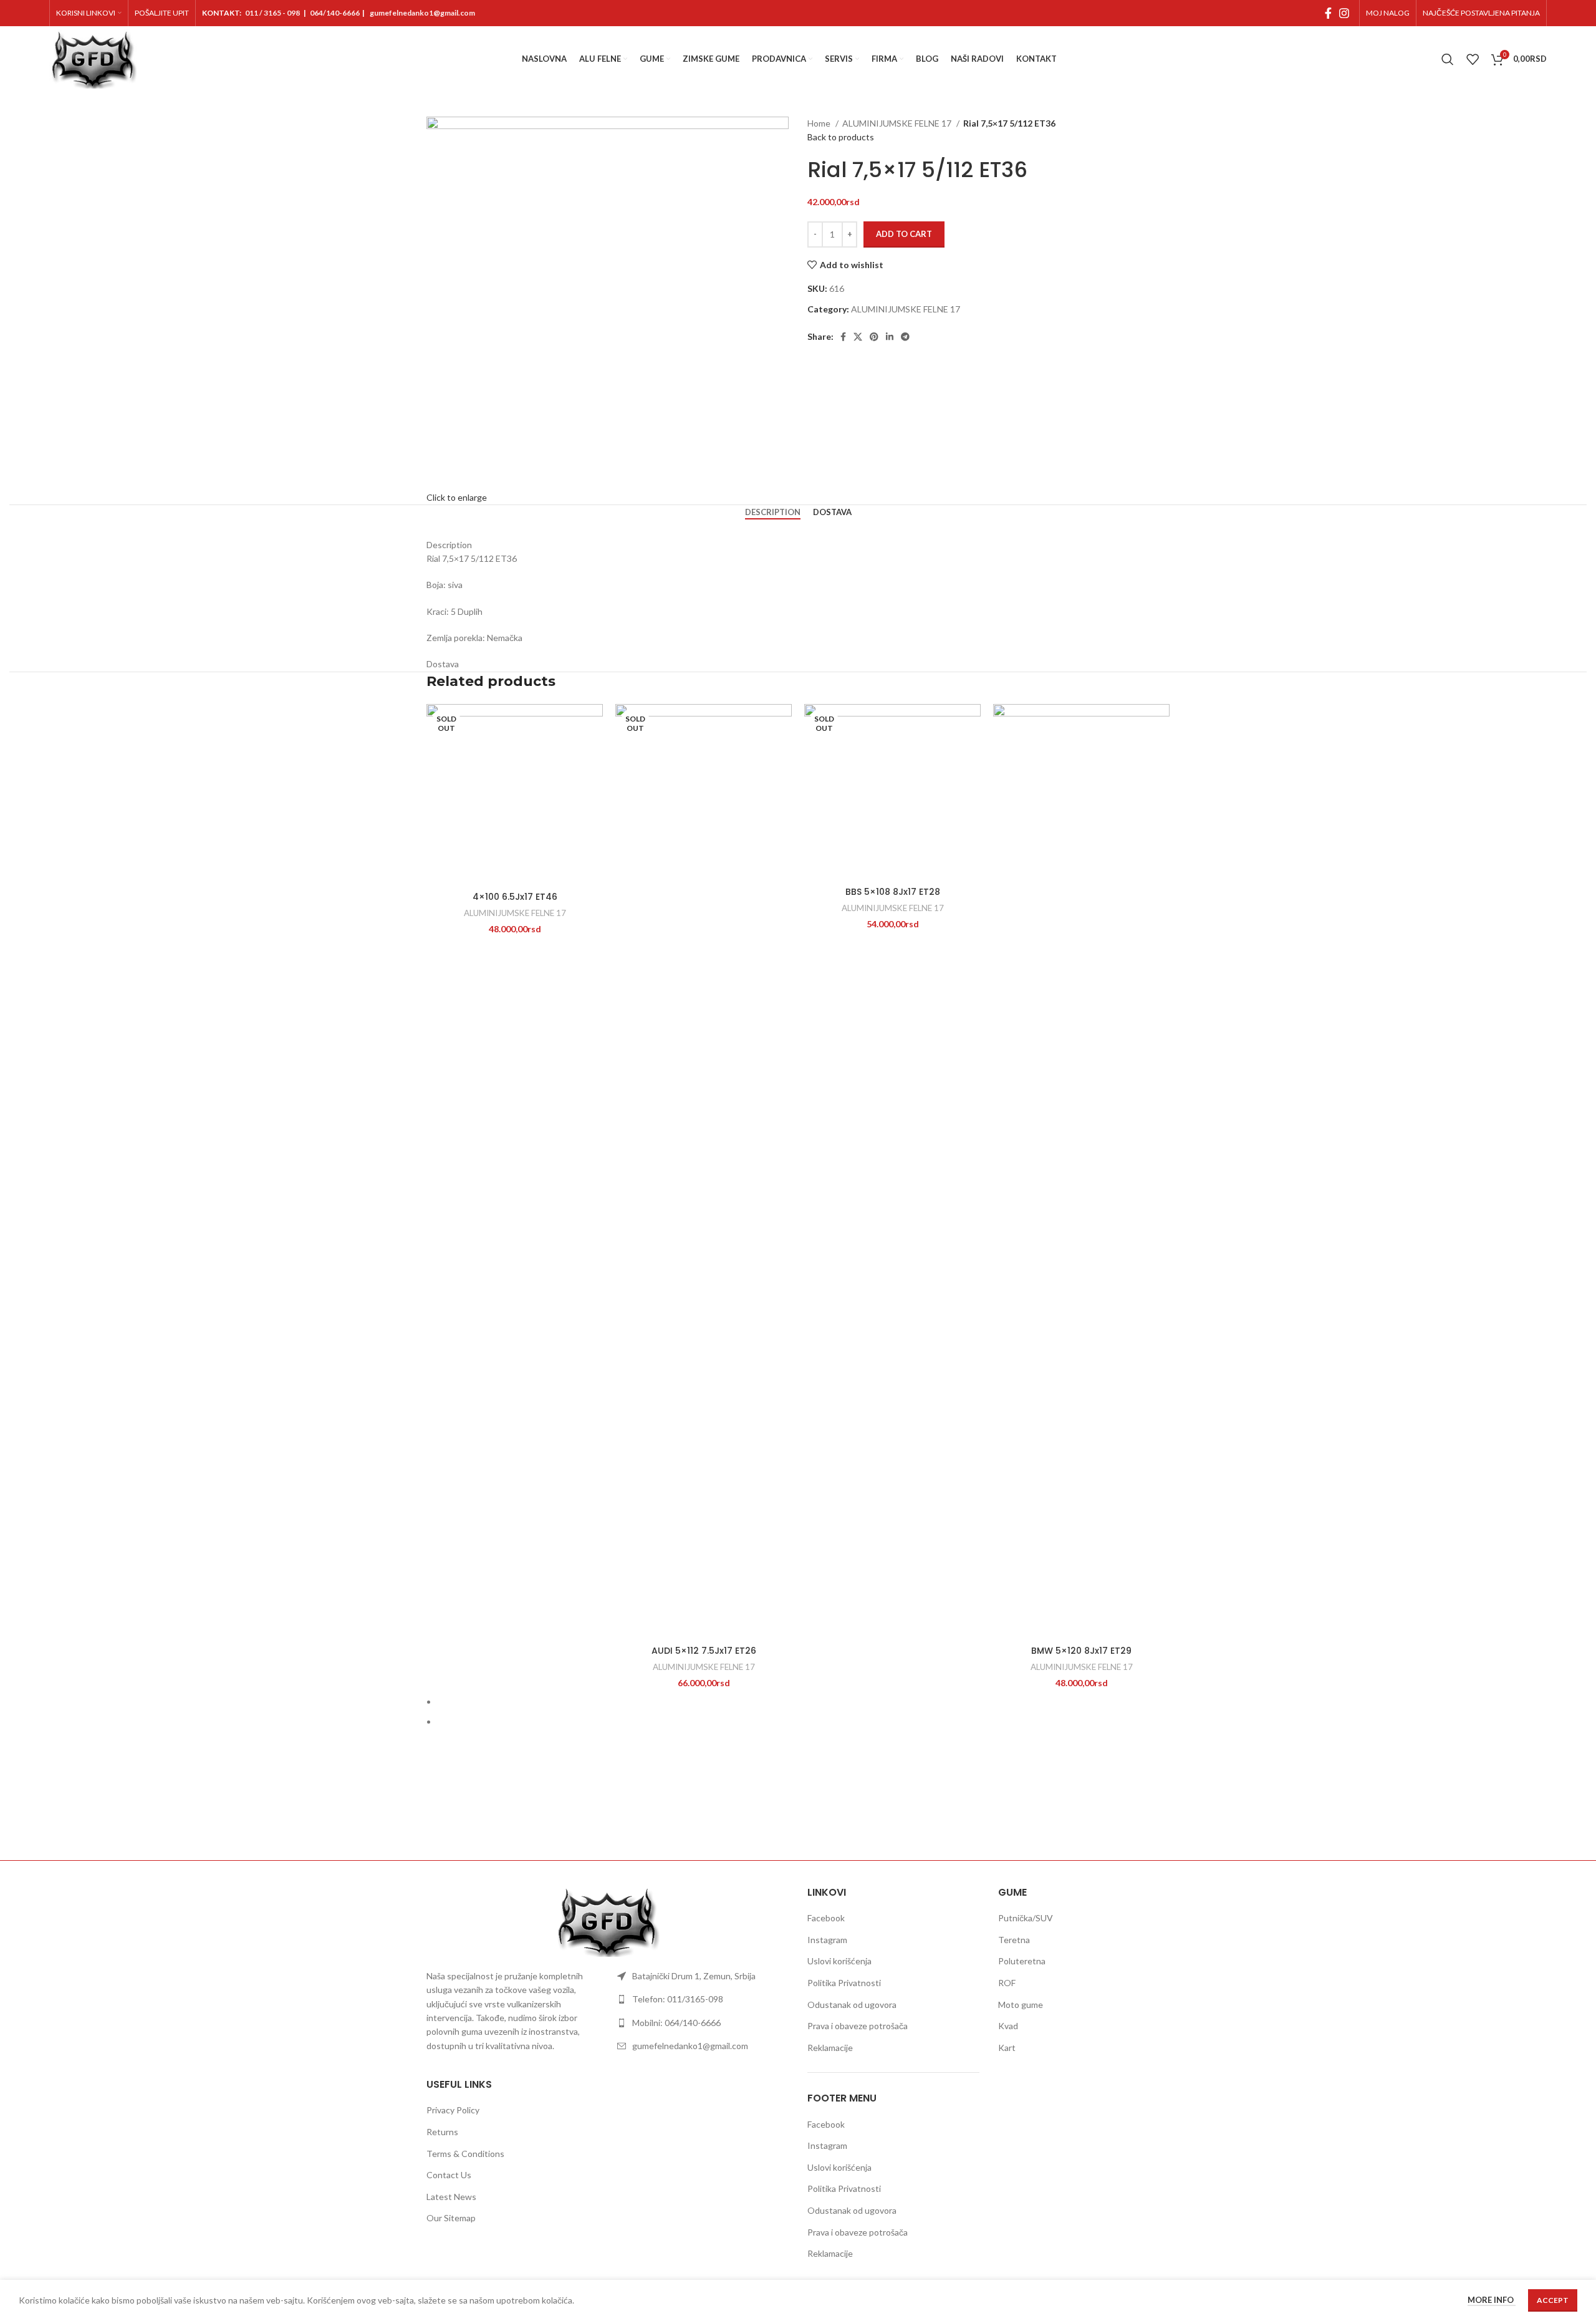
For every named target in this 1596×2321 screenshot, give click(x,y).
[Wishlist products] (1473, 59)
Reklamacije (830, 2048)
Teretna (1014, 1940)
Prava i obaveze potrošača (858, 2026)
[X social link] (858, 337)
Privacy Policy (453, 2110)
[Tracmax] (1010, 1817)
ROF (1007, 1983)
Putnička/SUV (1026, 1918)
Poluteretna (1022, 1961)
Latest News (451, 2197)
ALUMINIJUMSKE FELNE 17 (898, 123)
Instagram (827, 1940)
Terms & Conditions (465, 2154)
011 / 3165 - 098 (272, 13)
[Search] (1448, 59)
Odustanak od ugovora (852, 2005)
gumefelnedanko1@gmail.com (422, 13)
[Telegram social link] (905, 337)
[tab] (773, 513)
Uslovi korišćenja (839, 1961)
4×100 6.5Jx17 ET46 (515, 897)
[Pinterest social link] (874, 337)
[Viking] (692, 1817)
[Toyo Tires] (1117, 1817)
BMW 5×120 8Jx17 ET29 (1081, 1651)
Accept (1553, 2300)
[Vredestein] (585, 1817)
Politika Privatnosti (844, 1983)
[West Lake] (479, 1817)
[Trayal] (904, 1817)
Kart (1007, 2048)
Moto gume (1021, 2005)
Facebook (826, 1918)
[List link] (703, 1976)
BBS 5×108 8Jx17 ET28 (893, 892)
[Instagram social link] (1344, 13)
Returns (442, 2132)
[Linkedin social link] (890, 337)
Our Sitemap (451, 2218)
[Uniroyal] (798, 1817)
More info (1492, 2300)
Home (820, 123)
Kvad (1008, 2026)
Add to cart (904, 234)
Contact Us (449, 2175)
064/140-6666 (335, 13)
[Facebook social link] (1328, 13)
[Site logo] (93, 58)
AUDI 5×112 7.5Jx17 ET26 (704, 1651)
